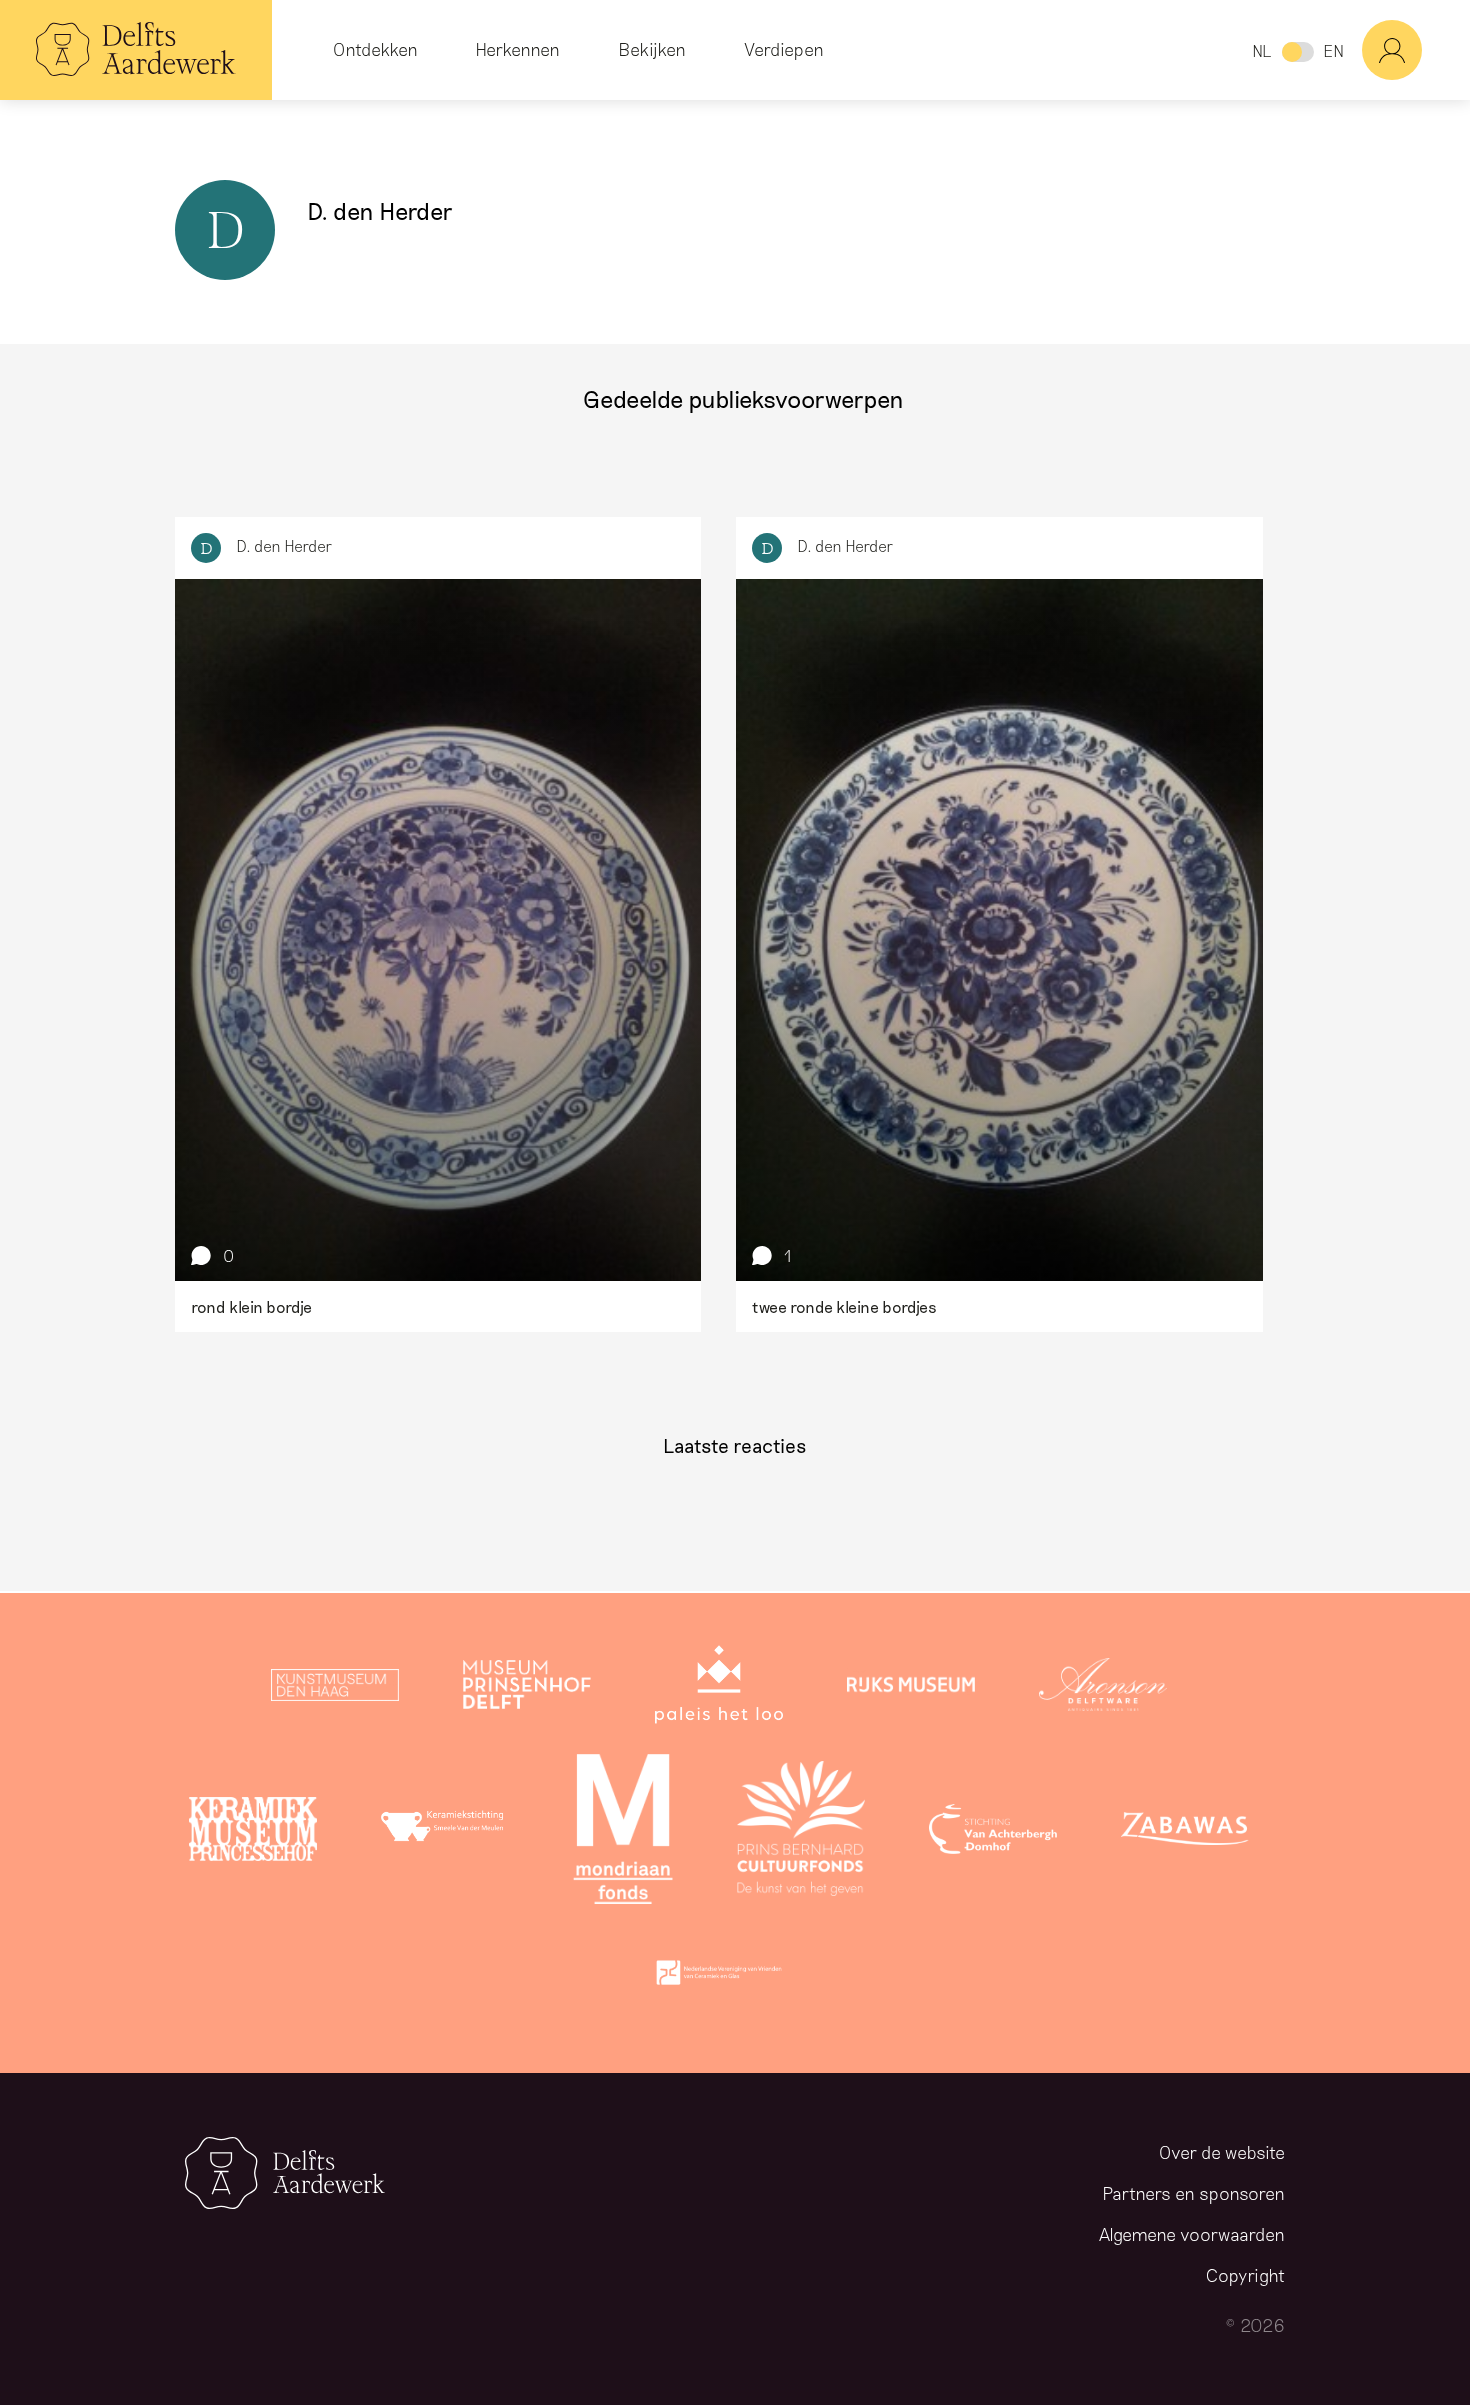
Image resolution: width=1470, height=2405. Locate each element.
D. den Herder (284, 545)
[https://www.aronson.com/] (1103, 1689)
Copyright (1245, 2275)
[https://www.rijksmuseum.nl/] (911, 1689)
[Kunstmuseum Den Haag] (335, 1689)
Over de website (1222, 2152)
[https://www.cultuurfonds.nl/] (801, 1833)
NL (1261, 50)
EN (1333, 50)
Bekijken (652, 49)
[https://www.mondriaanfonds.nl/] (623, 1833)
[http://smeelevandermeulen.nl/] (445, 1833)
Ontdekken (375, 49)
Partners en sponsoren (1193, 2193)
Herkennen (517, 49)
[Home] (136, 50)
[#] (1416, 50)
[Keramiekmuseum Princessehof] (253, 1833)
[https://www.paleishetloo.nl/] (719, 1689)
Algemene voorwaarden (1192, 2234)
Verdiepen (784, 49)
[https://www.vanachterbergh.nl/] (993, 1833)
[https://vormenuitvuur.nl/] (719, 1977)
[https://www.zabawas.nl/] (1185, 1833)
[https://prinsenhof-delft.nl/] (527, 1689)
